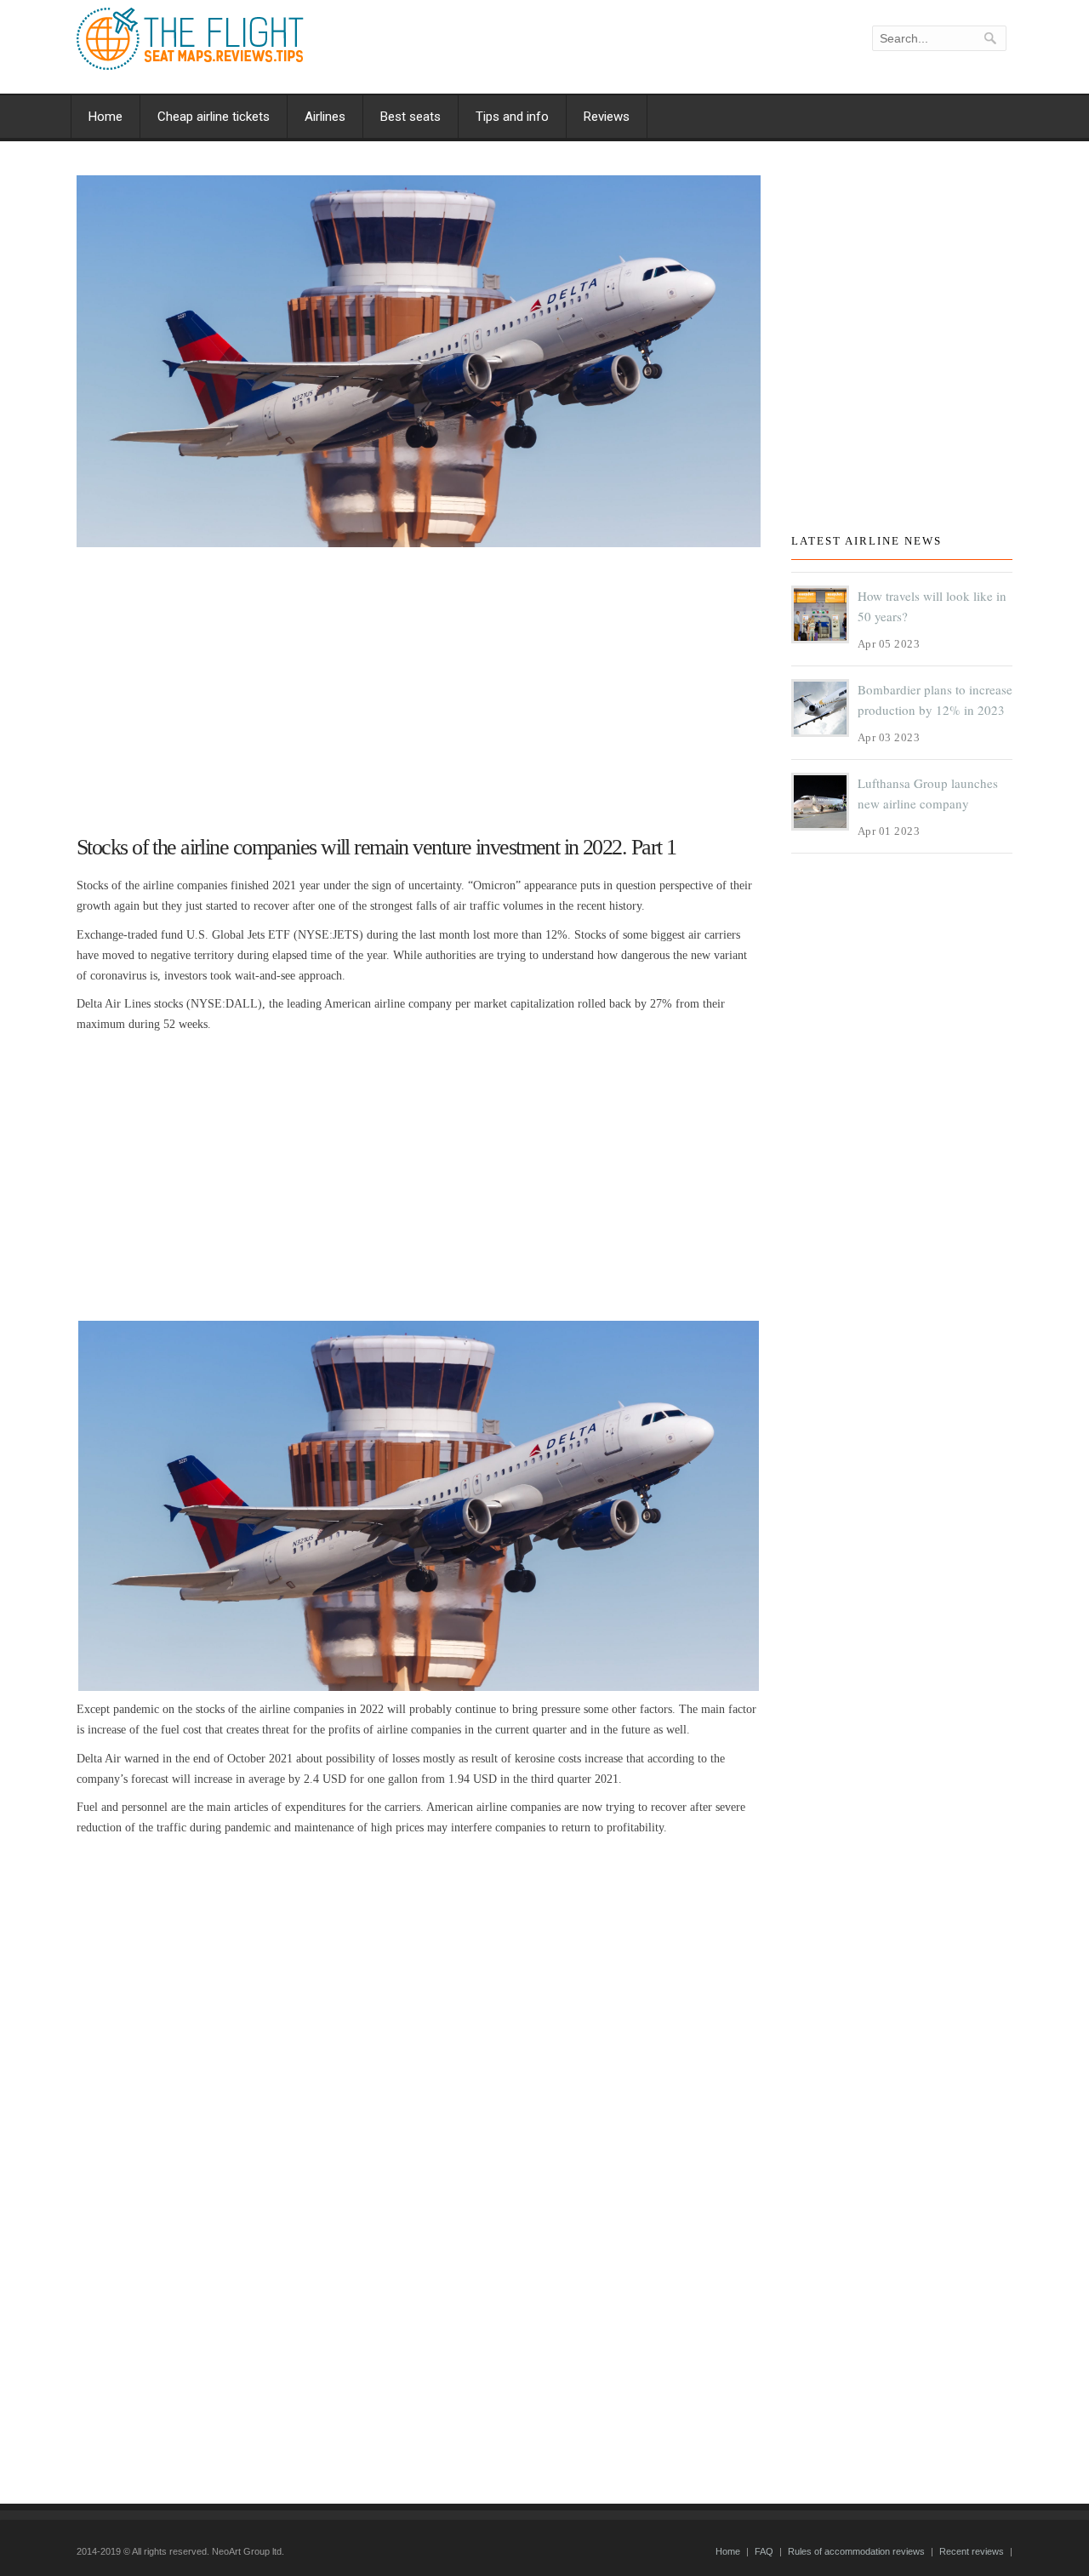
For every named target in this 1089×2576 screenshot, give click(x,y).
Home (105, 117)
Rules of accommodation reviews (856, 2551)
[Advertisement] (419, 683)
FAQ (764, 2551)
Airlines (325, 117)
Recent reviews (972, 2551)
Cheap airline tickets (214, 117)
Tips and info (512, 117)
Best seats (411, 117)
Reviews (607, 117)
